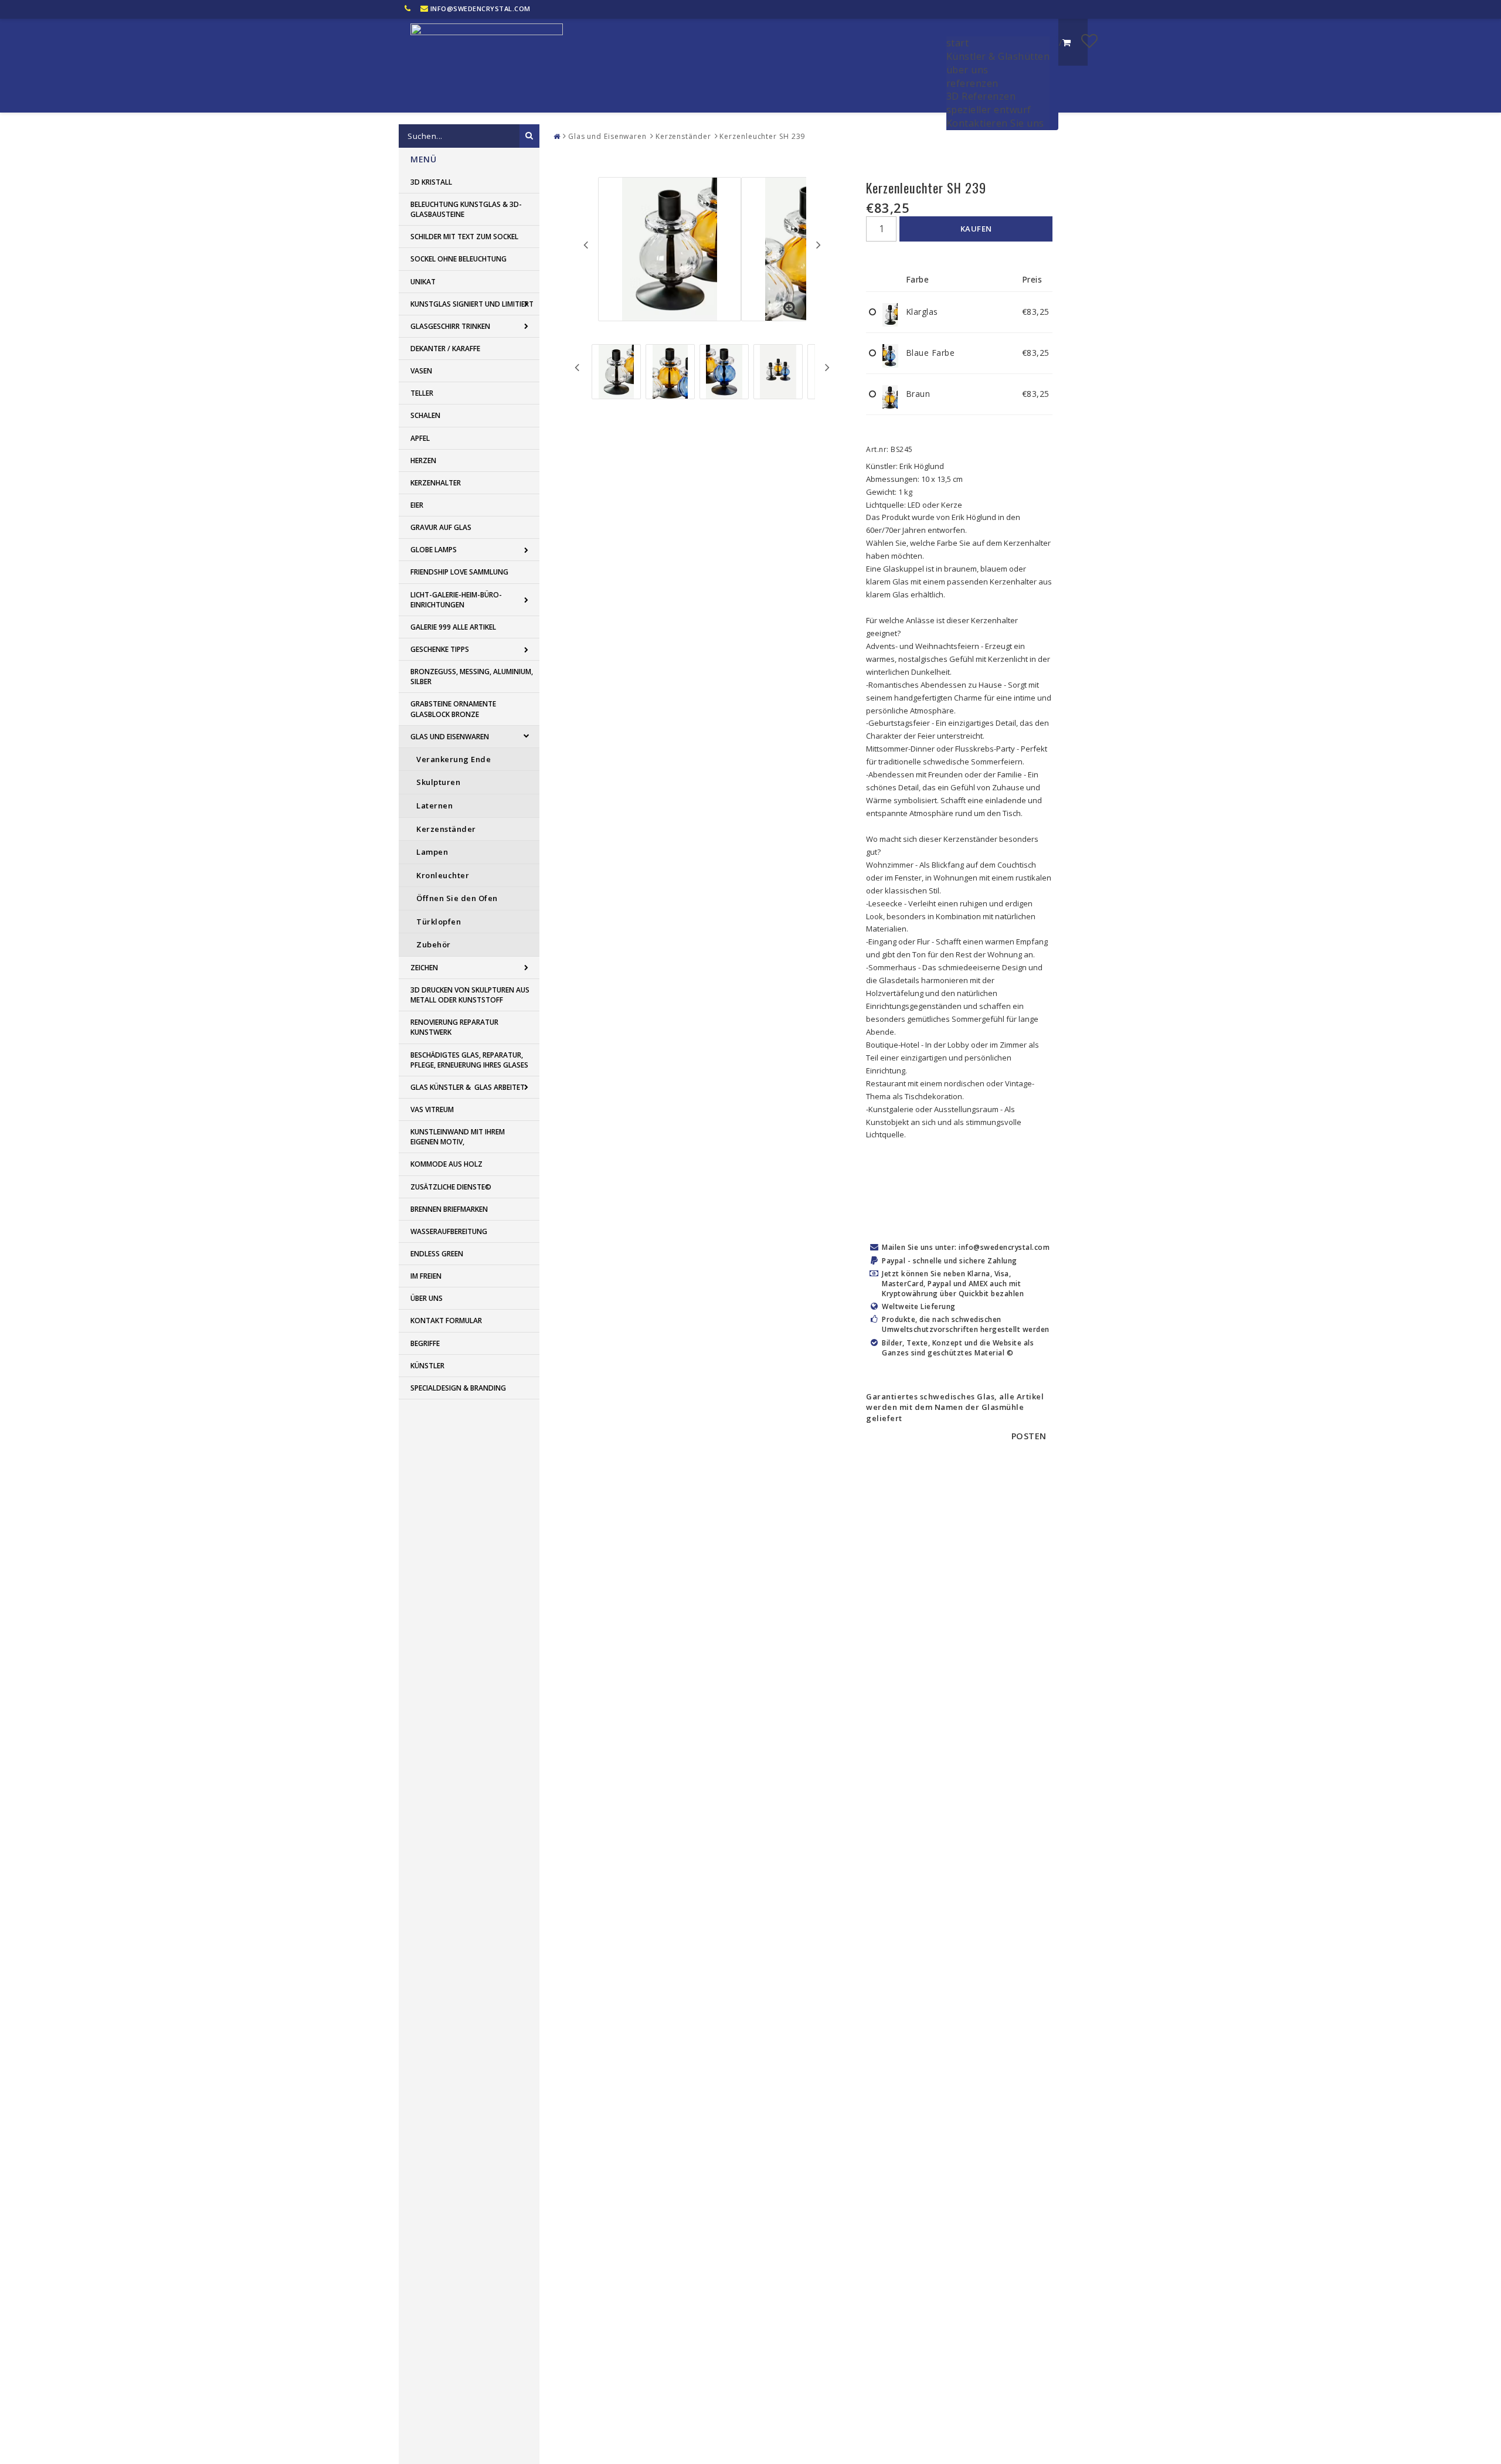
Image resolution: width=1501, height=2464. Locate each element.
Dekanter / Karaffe (445, 349)
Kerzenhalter (436, 483)
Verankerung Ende (454, 759)
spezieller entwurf (989, 110)
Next (819, 244)
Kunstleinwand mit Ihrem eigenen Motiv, (458, 1137)
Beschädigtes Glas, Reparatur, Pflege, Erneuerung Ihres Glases (469, 1060)
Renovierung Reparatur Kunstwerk (454, 1027)
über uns (967, 70)
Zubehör (434, 944)
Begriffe (425, 1343)
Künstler (427, 1366)
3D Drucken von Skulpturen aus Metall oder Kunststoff (470, 995)
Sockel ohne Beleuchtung (459, 259)
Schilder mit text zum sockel (464, 237)
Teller (422, 393)
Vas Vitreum (432, 1109)
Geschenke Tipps (440, 649)
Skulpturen (438, 782)
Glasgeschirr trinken (450, 326)
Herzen (423, 460)
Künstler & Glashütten (998, 56)
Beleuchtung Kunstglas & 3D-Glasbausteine (466, 209)
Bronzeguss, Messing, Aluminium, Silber (472, 677)
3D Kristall (431, 182)
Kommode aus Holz (446, 1164)
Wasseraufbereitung (449, 1231)
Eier (417, 505)
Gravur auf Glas (441, 527)
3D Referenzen (981, 96)
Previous (586, 244)
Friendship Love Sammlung (459, 572)
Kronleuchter (443, 875)
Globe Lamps (434, 550)
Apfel (420, 438)
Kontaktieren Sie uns (995, 123)
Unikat (423, 282)
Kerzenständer (446, 829)
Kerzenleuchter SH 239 (762, 136)
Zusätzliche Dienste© (451, 1187)
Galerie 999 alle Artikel (453, 627)
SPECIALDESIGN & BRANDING (458, 1388)
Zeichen (424, 968)
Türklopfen (439, 922)
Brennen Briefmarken (449, 1209)
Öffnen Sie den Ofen (457, 898)
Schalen (425, 415)
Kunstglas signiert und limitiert (472, 304)
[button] (1090, 40)
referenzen (972, 83)
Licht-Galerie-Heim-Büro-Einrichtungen (456, 600)
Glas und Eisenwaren (450, 737)
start (958, 43)
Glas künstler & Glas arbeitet (468, 1087)
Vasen (421, 371)
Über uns (427, 1298)
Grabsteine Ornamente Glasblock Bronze (453, 709)
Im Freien (426, 1276)
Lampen (432, 852)
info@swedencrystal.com (480, 9)
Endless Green (437, 1254)
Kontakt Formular (446, 1321)
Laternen (434, 806)
